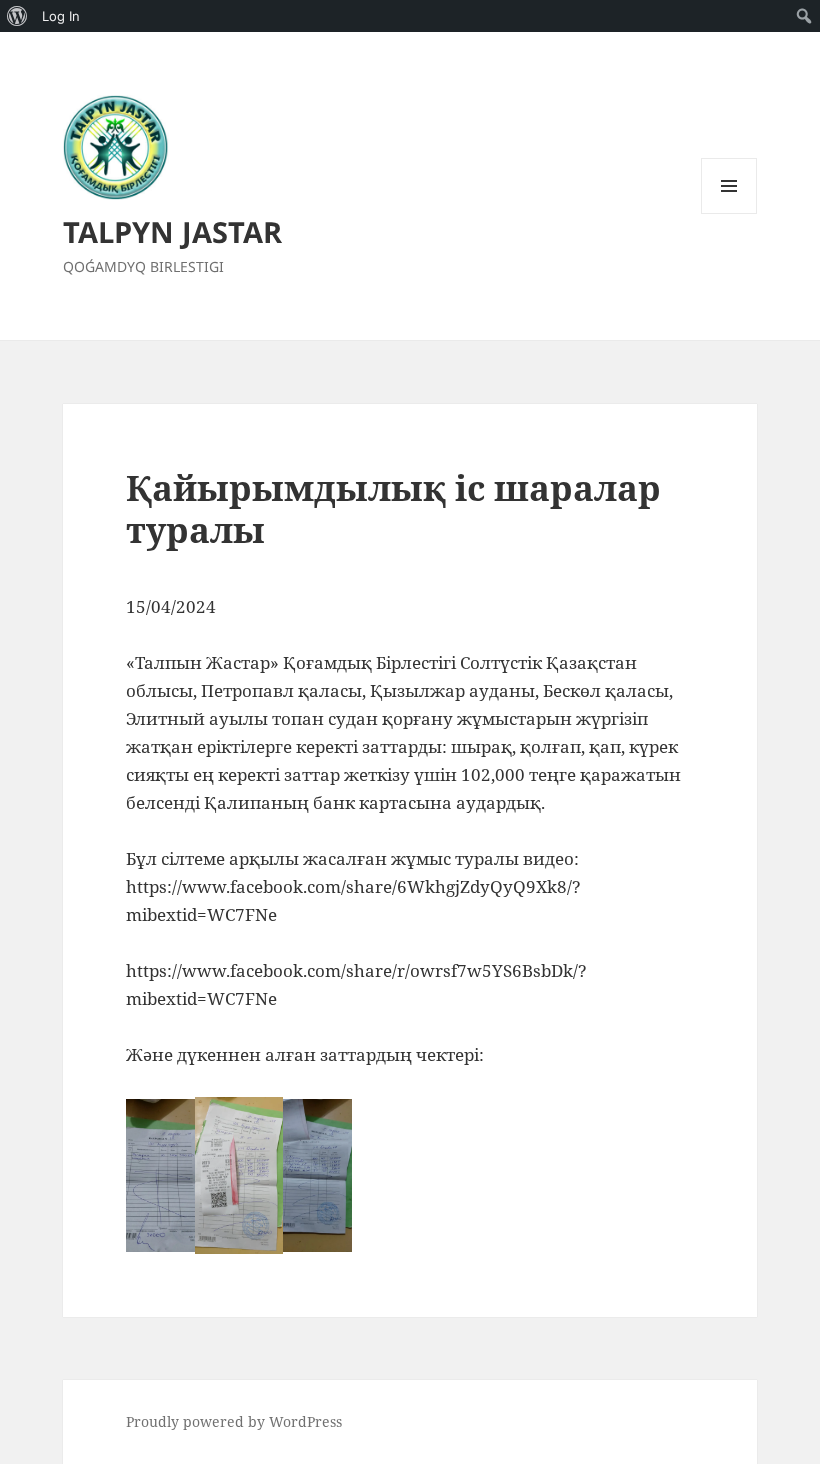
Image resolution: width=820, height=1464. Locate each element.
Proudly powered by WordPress (234, 1421)
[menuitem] (17, 16)
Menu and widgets (729, 213)
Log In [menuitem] (61, 16)
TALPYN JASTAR (172, 231)
